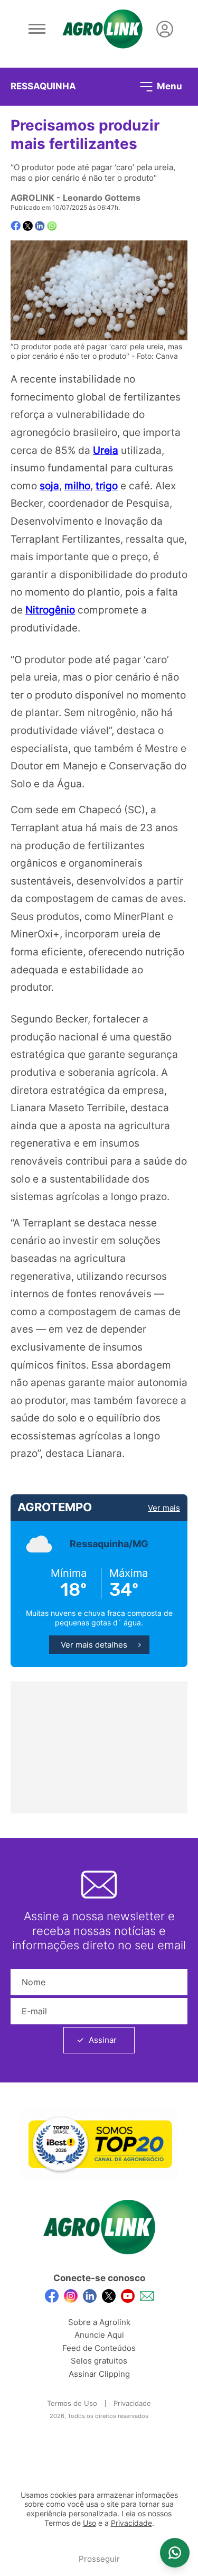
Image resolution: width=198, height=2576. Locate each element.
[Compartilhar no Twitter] (28, 226)
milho (77, 486)
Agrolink (32, 198)
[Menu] (37, 29)
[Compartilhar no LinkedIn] (40, 226)
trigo (107, 486)
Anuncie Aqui (99, 2335)
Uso (89, 2523)
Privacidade (132, 2403)
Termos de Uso (72, 2403)
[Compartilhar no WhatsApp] (52, 226)
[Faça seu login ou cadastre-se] (165, 29)
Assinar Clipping (99, 2374)
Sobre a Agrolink (99, 2322)
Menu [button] (168, 86)
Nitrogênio (50, 610)
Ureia (106, 450)
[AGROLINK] (102, 29)
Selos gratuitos (99, 2361)
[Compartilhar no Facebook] (16, 226)
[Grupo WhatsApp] (175, 2553)
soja (49, 486)
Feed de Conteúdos (99, 2348)
